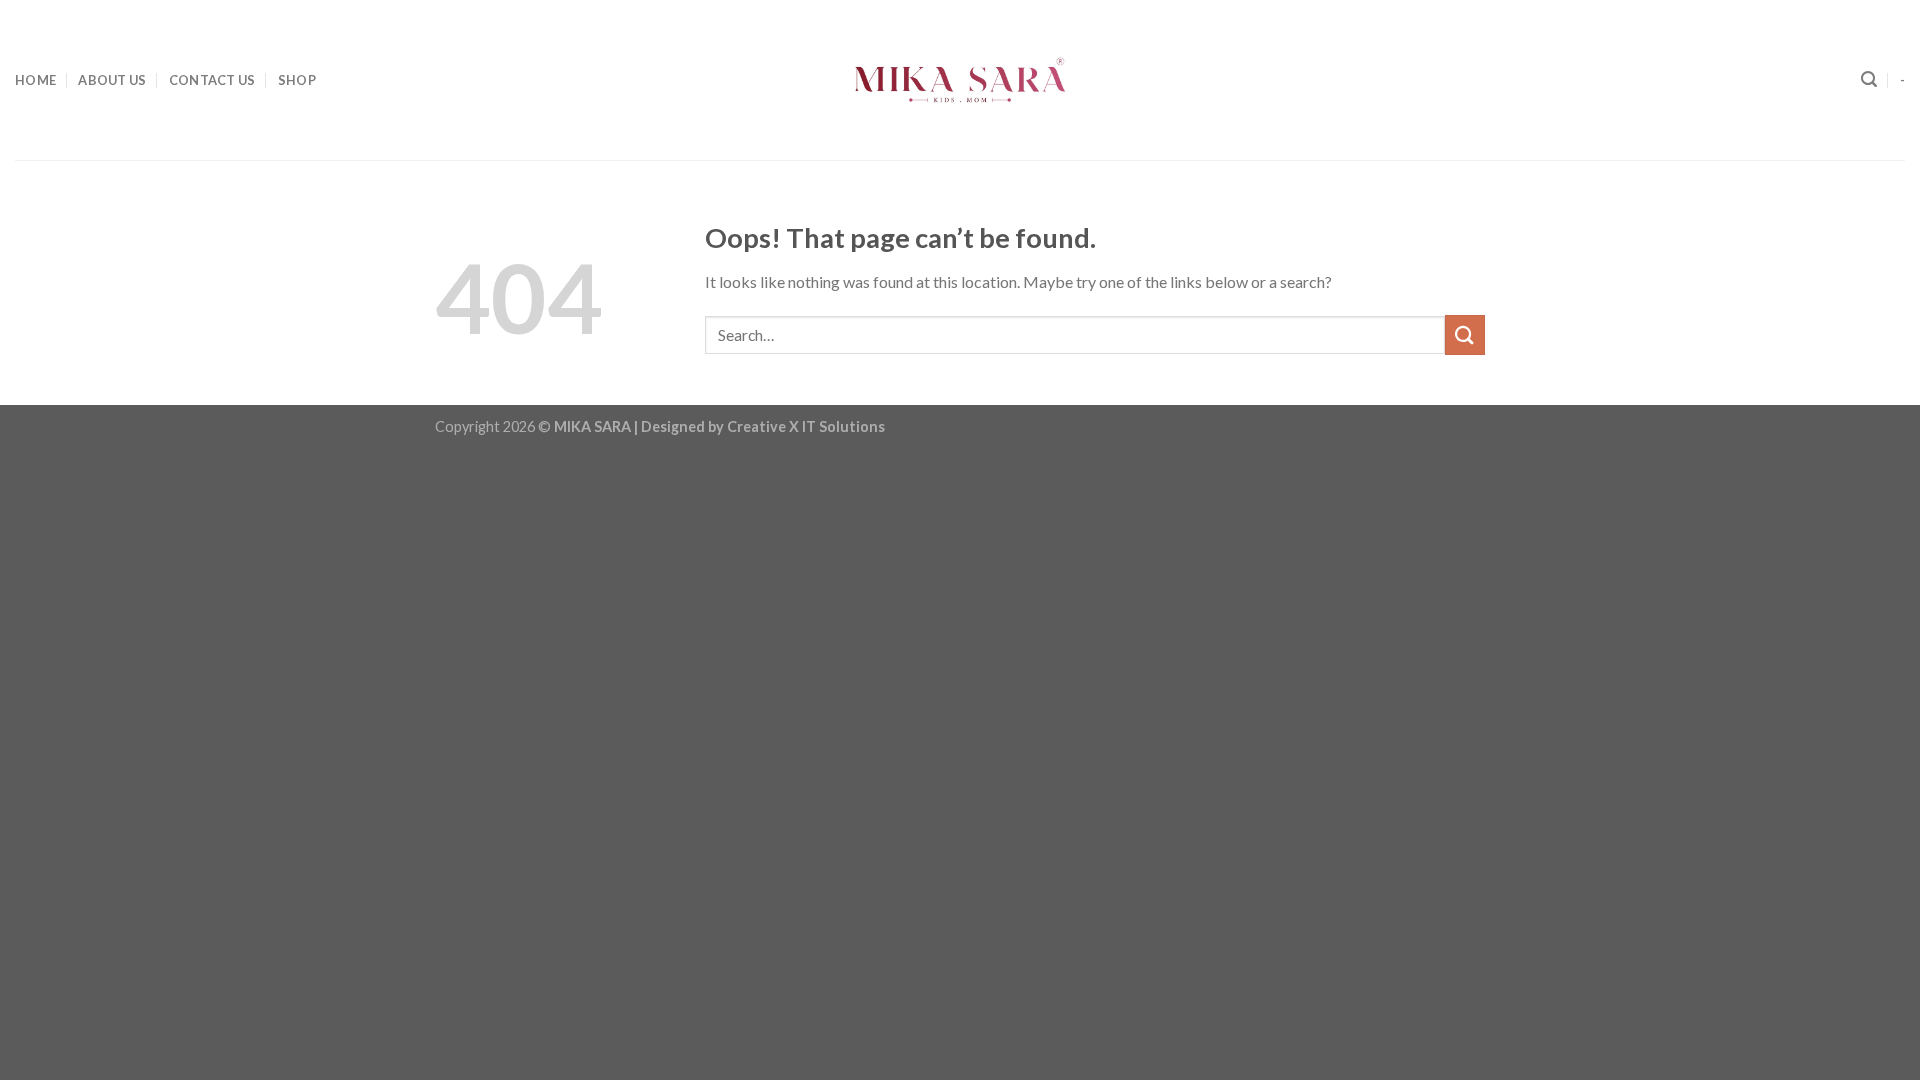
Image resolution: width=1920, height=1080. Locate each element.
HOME (35, 80)
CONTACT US (212, 80)
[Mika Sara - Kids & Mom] (960, 80)
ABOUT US (112, 80)
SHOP (297, 80)
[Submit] (1465, 334)
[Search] (1869, 79)
